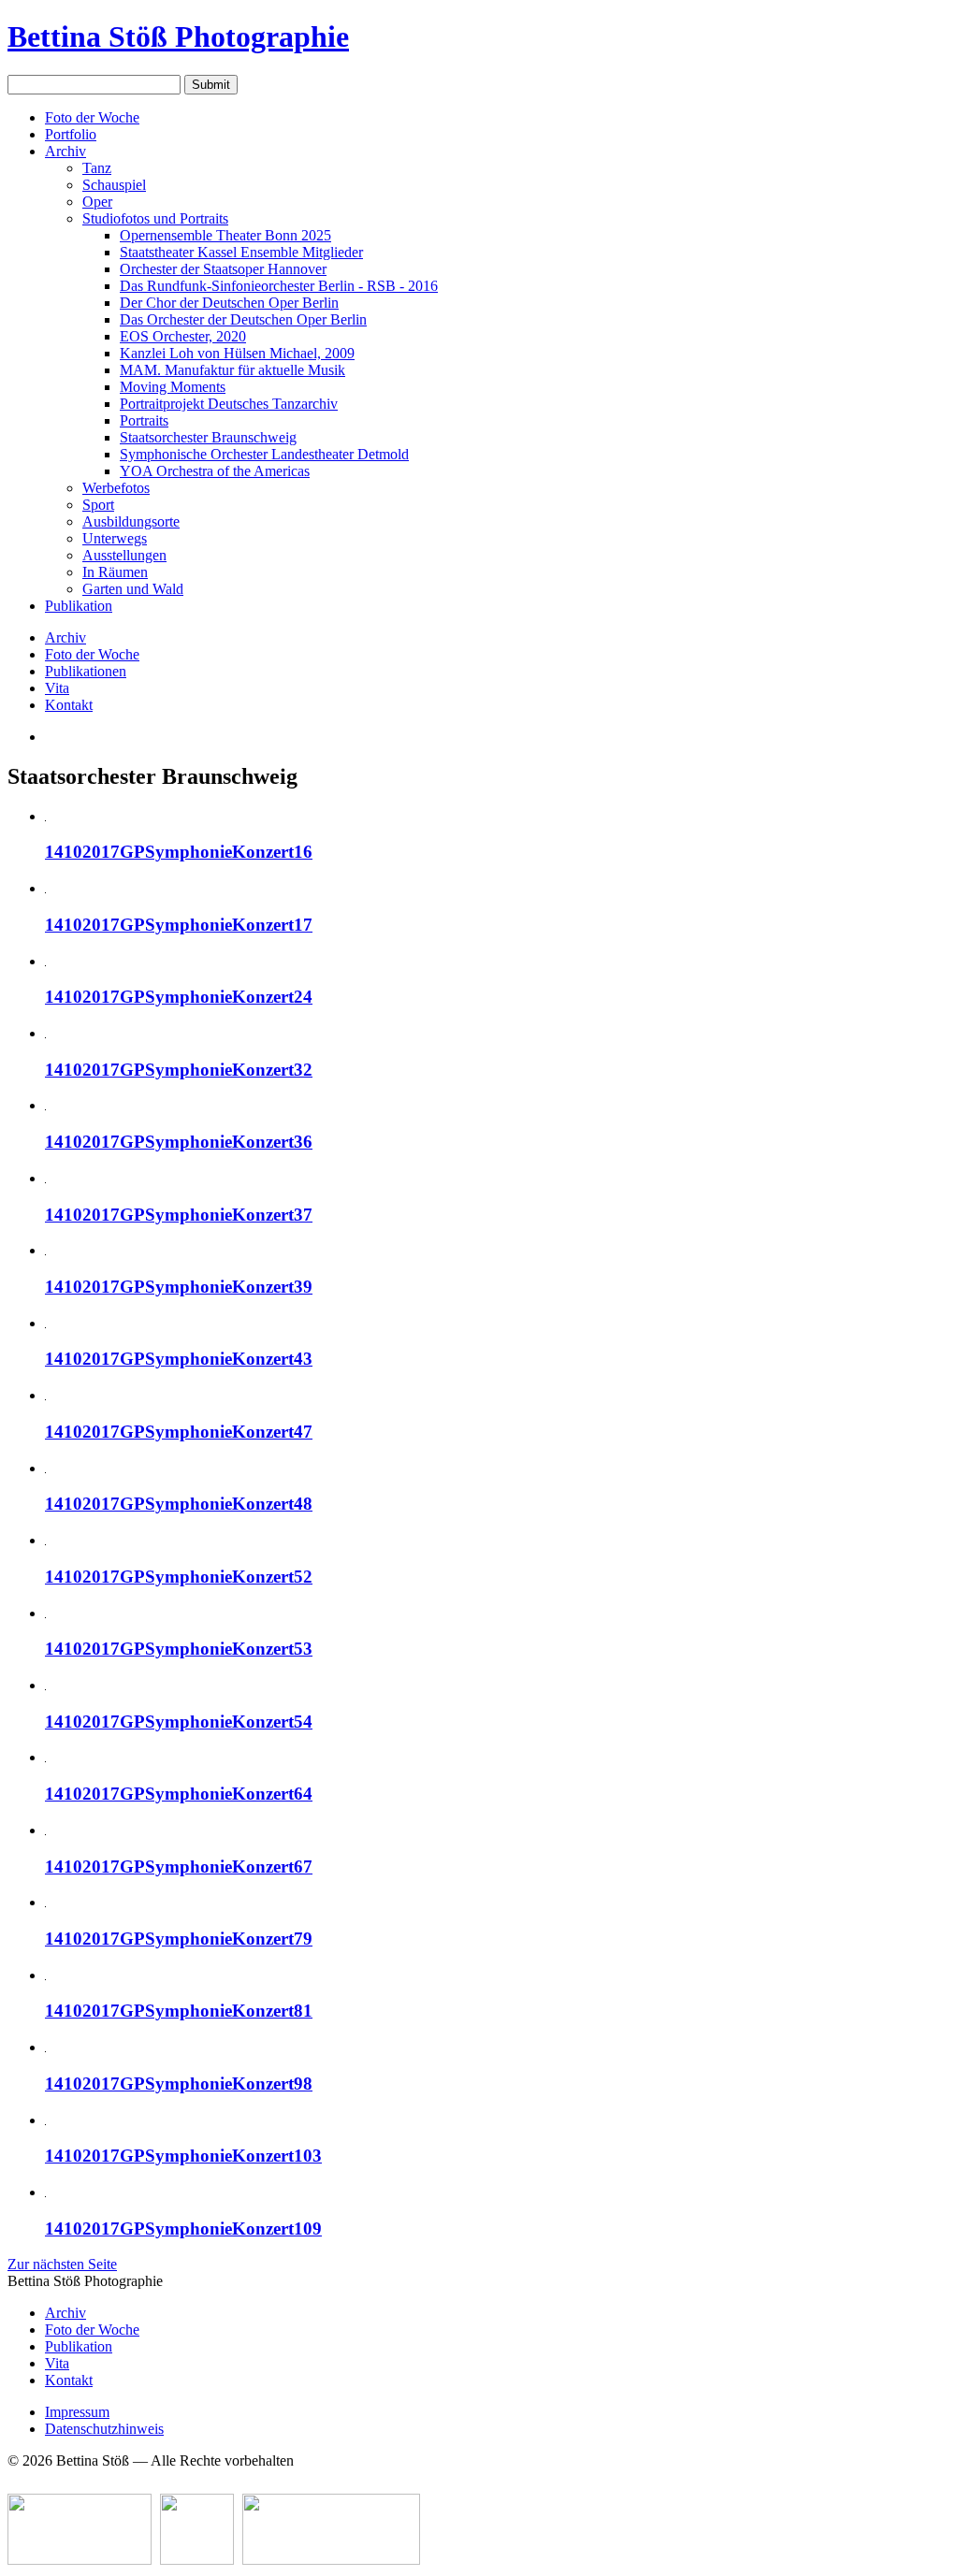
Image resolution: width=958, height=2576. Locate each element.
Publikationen (86, 671)
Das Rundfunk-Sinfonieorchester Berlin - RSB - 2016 (279, 286)
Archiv (65, 151)
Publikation (79, 606)
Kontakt (69, 705)
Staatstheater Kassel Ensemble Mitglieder (241, 252)
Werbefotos (116, 488)
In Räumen (115, 572)
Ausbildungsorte (131, 521)
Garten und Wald (133, 589)
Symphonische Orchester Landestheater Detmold (264, 454)
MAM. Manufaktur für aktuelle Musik (232, 370)
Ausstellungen (124, 555)
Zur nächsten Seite (62, 2264)
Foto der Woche (92, 117)
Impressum (77, 2412)
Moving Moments (173, 387)
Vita (57, 688)
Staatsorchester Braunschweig (208, 437)
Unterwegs (115, 538)
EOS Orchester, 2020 (183, 336)
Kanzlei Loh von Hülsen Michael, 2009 (237, 353)
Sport (98, 505)
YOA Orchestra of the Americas (215, 471)
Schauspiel (114, 185)
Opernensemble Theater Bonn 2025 (225, 235)
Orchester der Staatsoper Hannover (223, 269)
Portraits (144, 420)
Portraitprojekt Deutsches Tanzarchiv (229, 404)
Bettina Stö (178, 36)
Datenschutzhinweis (104, 2429)
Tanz (97, 168)
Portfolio (71, 134)
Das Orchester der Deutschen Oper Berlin (243, 319)
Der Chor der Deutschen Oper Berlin (229, 303)
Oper (97, 202)
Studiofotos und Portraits (155, 218)
